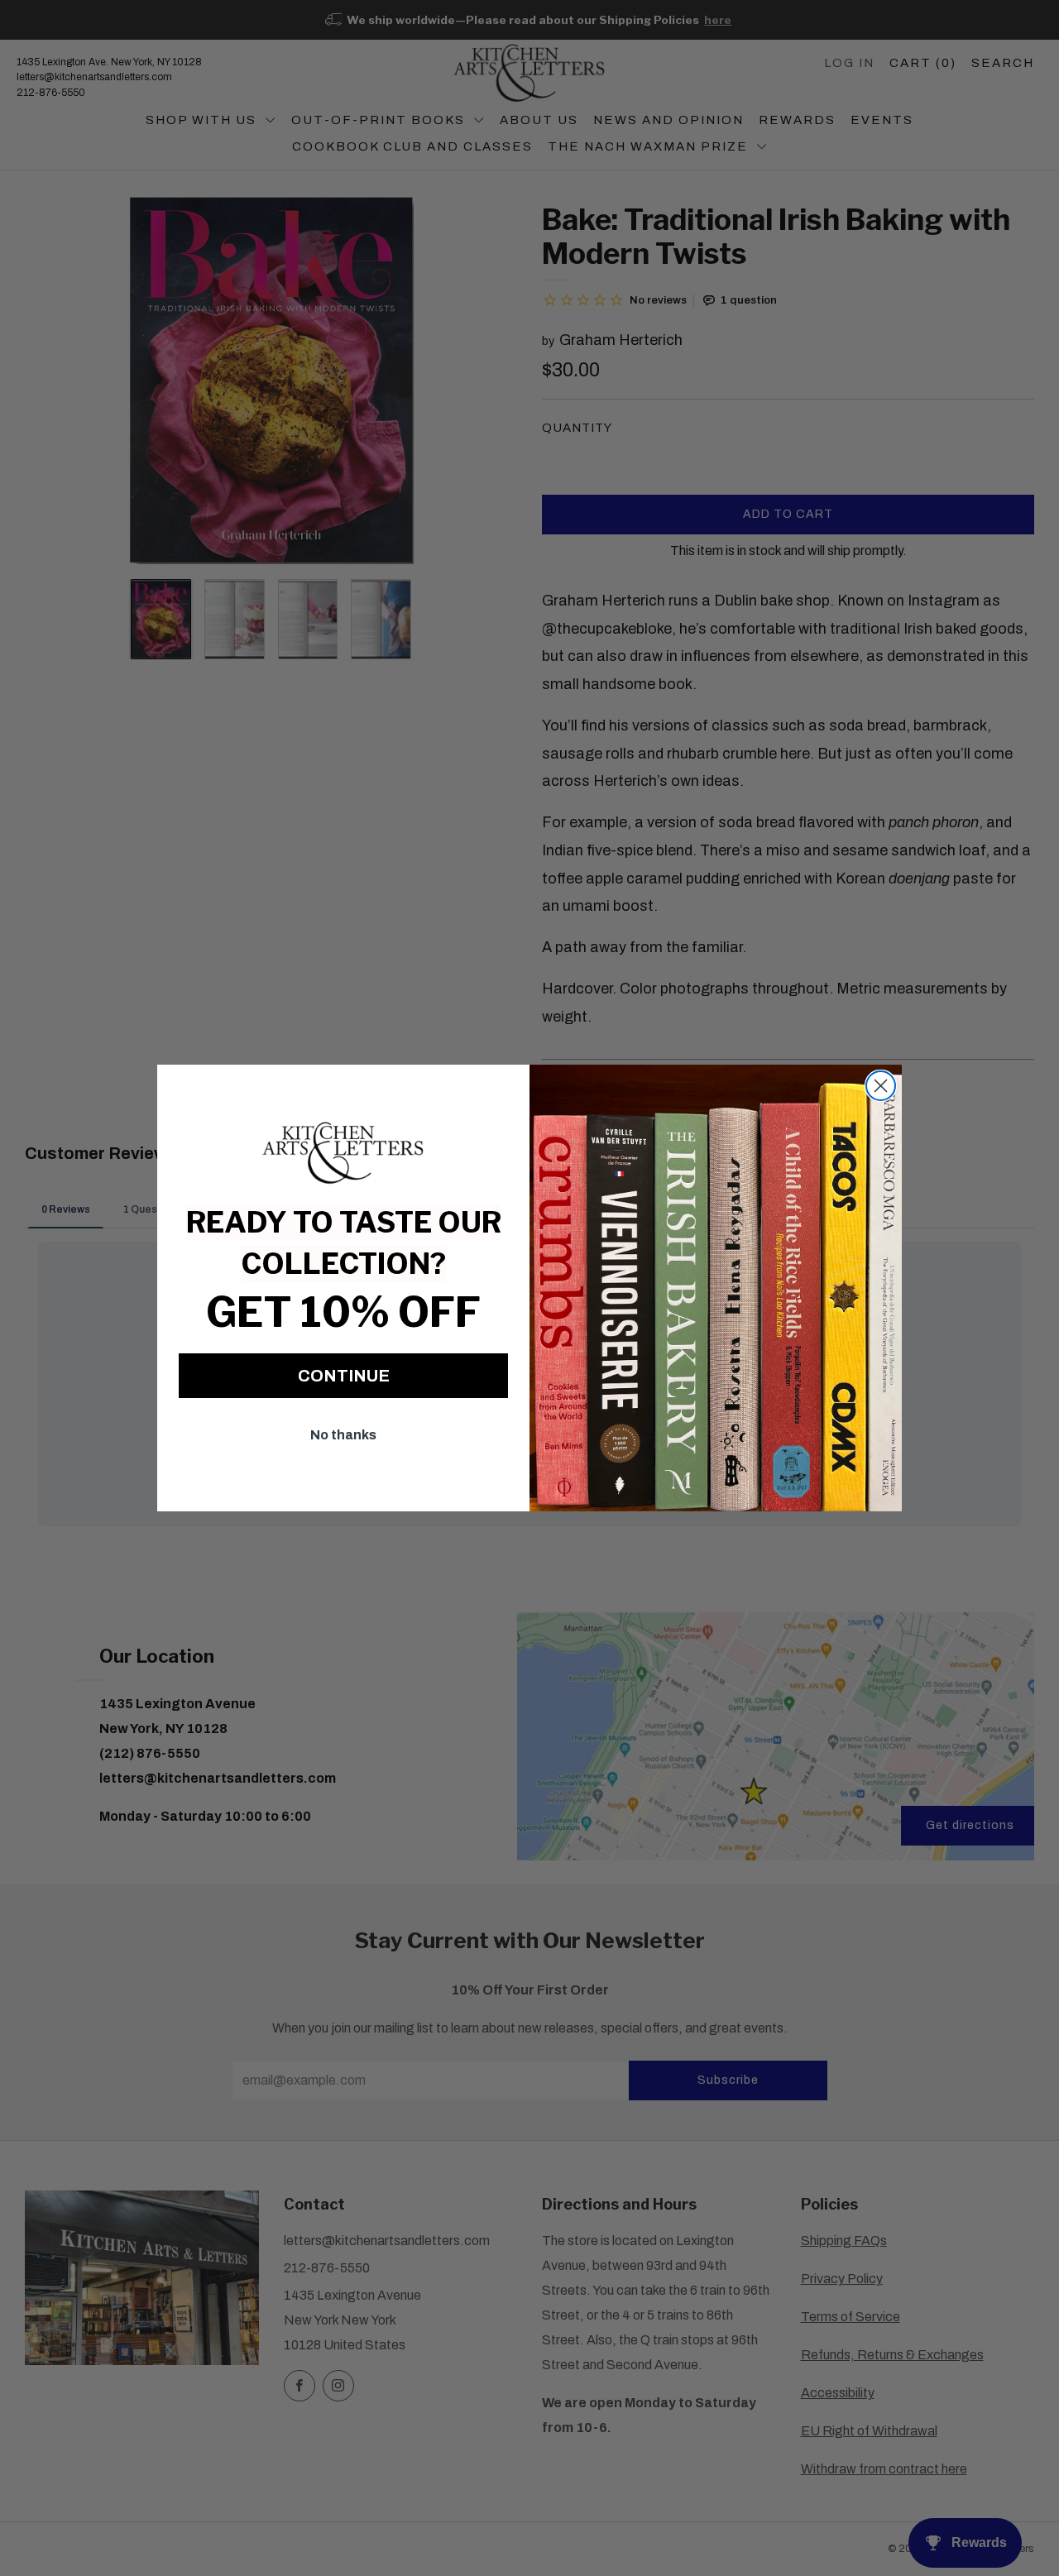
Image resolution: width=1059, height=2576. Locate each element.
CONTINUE (344, 1376)
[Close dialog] (881, 1086)
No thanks (343, 1435)
